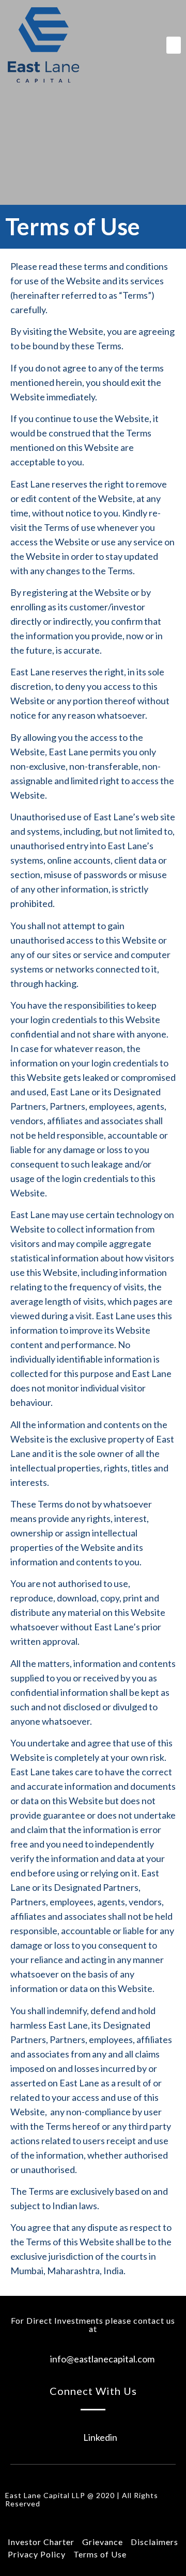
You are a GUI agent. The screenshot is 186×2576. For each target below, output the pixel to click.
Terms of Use (100, 2554)
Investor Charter (41, 2542)
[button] (174, 45)
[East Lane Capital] (43, 45)
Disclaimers (154, 2542)
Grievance (103, 2542)
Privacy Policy (37, 2554)
